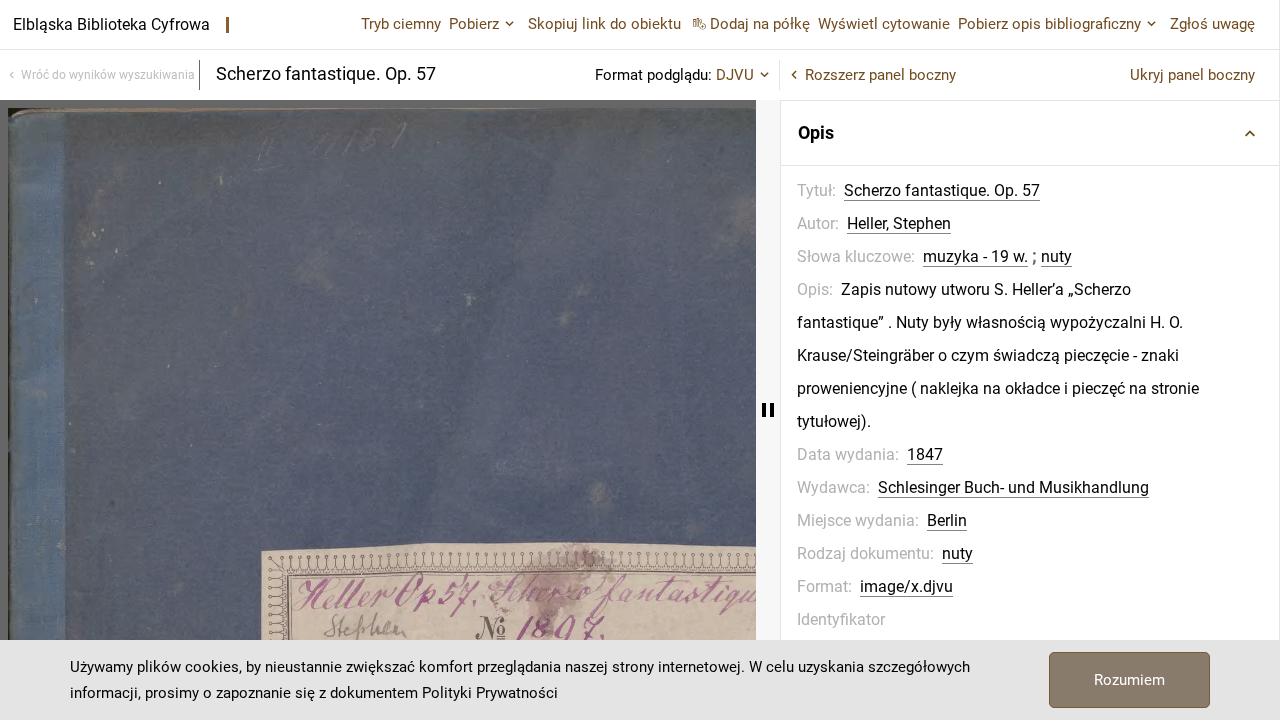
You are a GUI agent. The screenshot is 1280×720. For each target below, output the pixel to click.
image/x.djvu (906, 586)
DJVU (735, 75)
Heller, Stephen (899, 223)
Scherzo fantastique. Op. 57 (942, 190)
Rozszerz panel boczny (880, 75)
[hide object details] (768, 410)
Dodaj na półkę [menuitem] (760, 24)
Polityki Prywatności (490, 693)
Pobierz (474, 24)
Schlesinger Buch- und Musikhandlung (1013, 487)
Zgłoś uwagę (1212, 24)
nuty (1056, 256)
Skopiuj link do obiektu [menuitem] (604, 24)
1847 (925, 454)
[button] (1030, 133)
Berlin (947, 520)
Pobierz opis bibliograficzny (1049, 24)
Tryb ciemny (401, 24)
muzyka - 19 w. (975, 256)
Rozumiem (1129, 680)
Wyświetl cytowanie (884, 24)
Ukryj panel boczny (1192, 75)
